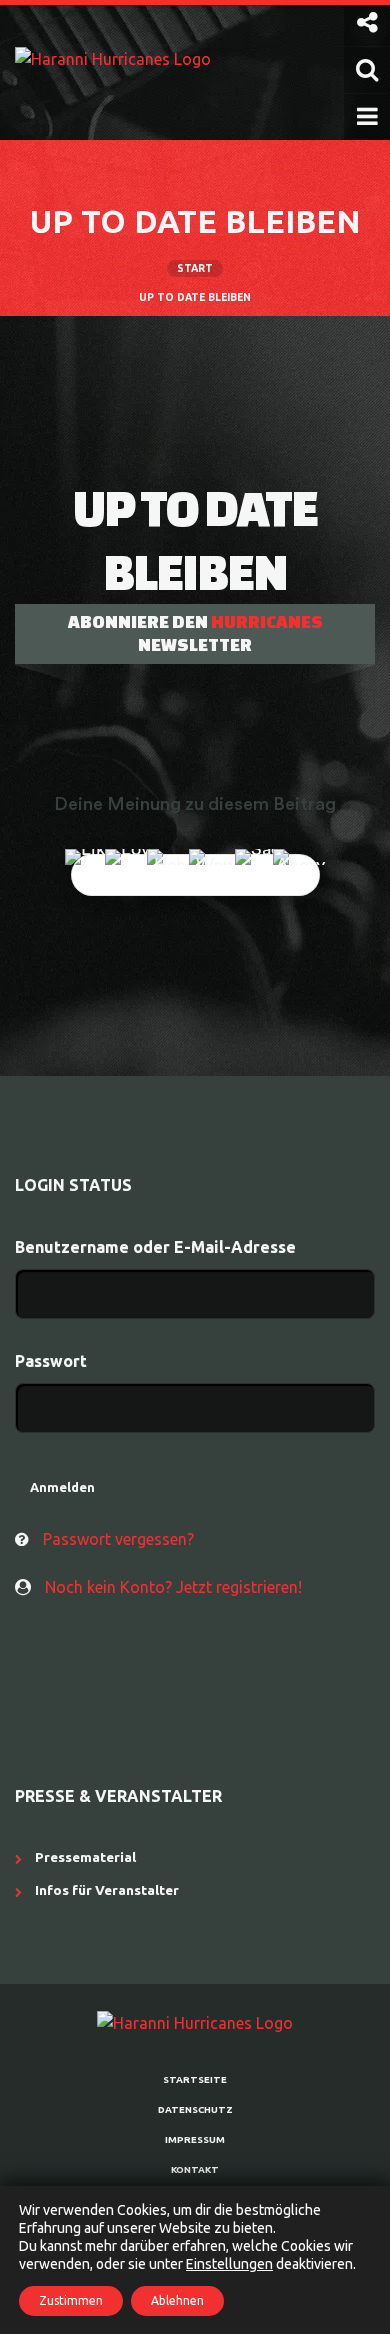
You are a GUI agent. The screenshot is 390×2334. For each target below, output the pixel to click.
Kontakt (195, 2169)
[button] (367, 23)
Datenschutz (195, 2109)
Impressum (195, 2139)
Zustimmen (71, 2300)
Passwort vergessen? (118, 1539)
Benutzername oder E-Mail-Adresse (155, 1247)
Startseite (195, 2079)
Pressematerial (85, 1857)
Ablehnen (177, 2300)
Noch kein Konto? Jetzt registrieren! (173, 1587)
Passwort (51, 1361)
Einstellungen (229, 2264)
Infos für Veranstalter (107, 1890)
